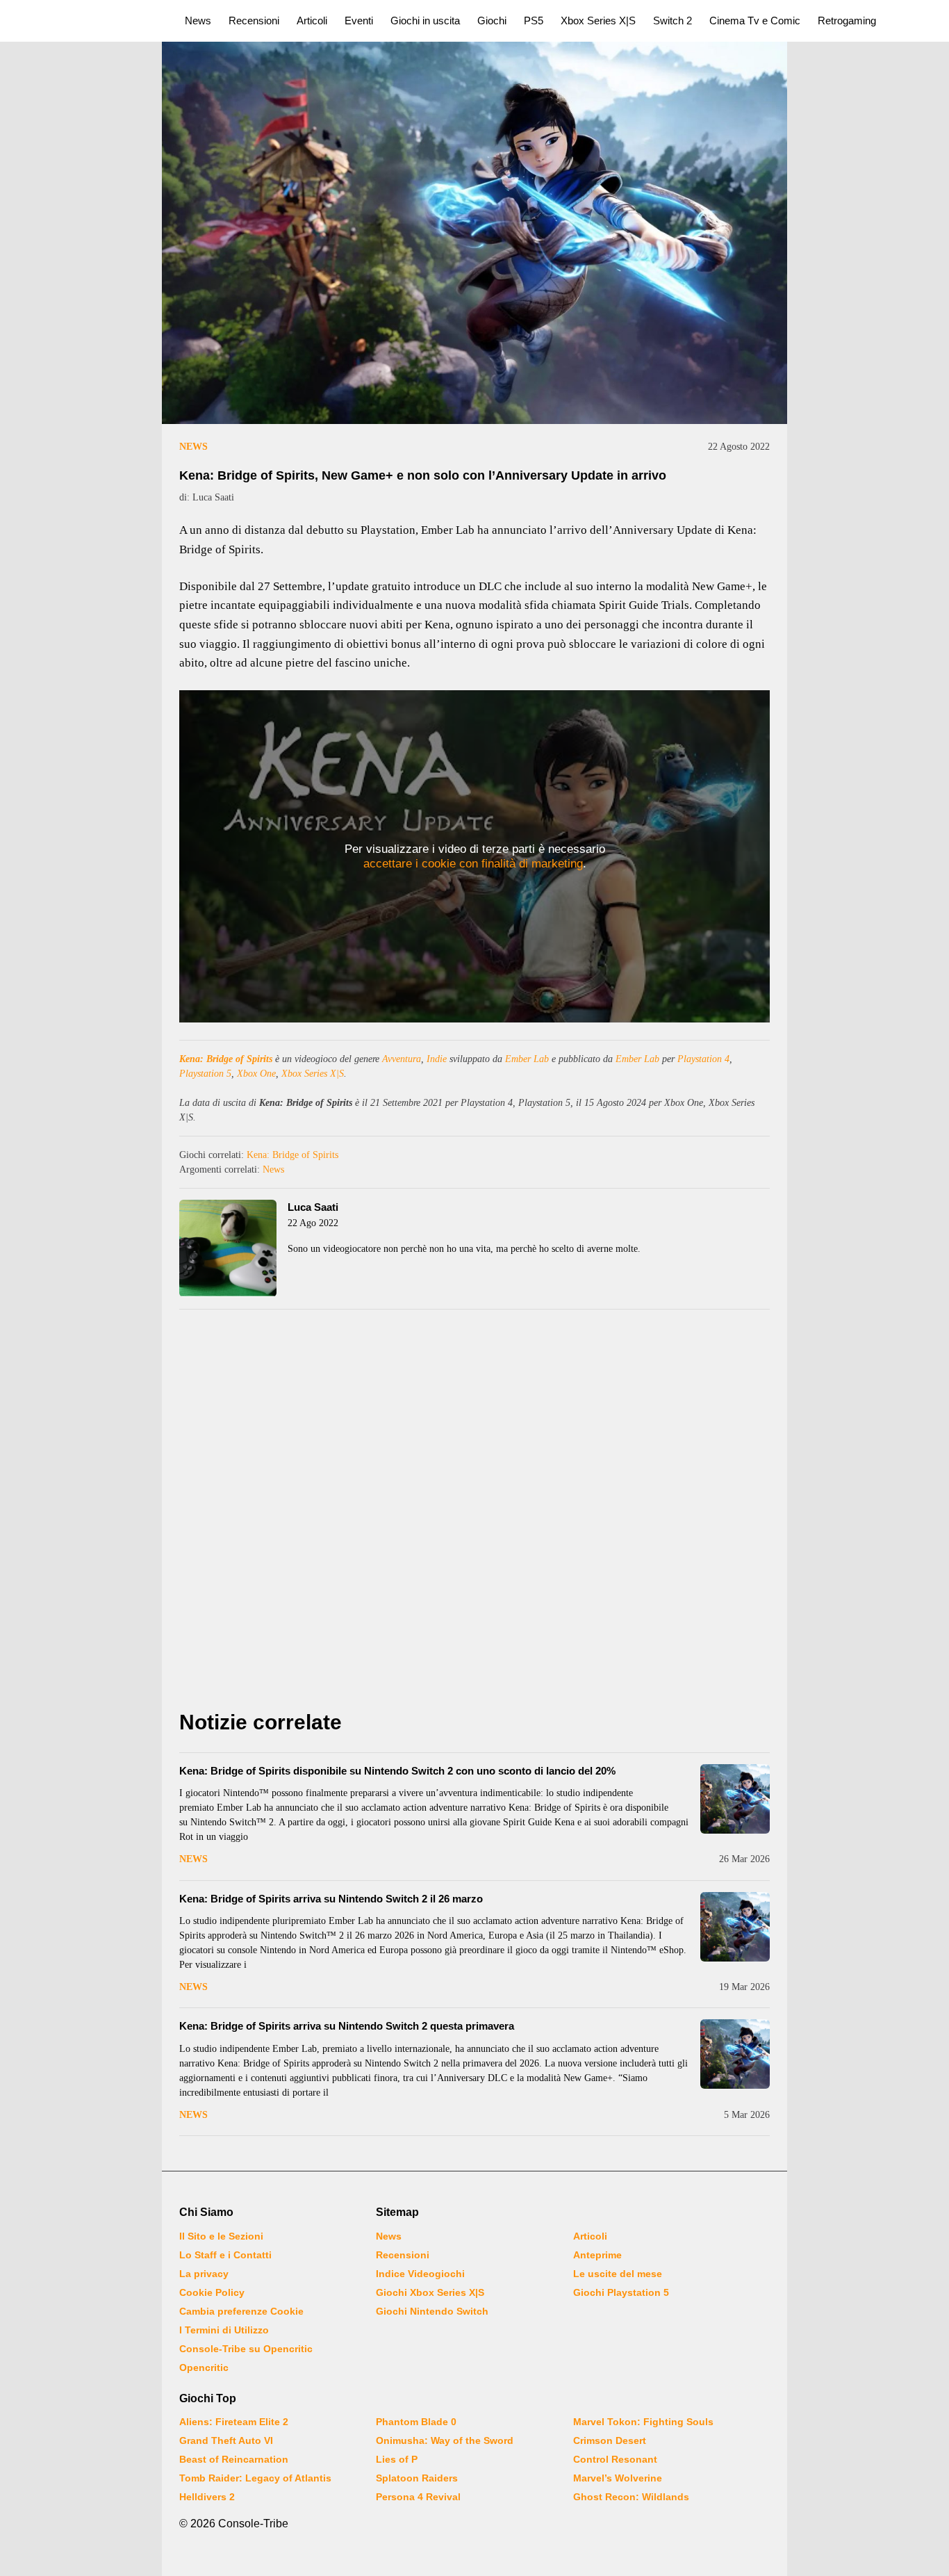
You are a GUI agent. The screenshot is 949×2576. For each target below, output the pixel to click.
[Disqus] (474, 1513)
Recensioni (254, 21)
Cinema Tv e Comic (755, 21)
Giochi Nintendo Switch (432, 2311)
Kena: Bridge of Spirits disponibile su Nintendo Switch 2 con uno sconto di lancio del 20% (397, 1771)
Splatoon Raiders (417, 2478)
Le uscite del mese (618, 2274)
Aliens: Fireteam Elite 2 (234, 2422)
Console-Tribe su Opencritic (246, 2349)
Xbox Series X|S (598, 21)
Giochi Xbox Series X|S (430, 2292)
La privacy (204, 2274)
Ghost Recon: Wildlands (631, 2497)
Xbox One (256, 1074)
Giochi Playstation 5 (621, 2292)
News (198, 21)
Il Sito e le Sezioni (221, 2236)
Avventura (402, 1059)
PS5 (534, 21)
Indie (437, 1059)
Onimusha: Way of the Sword (445, 2440)
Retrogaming (847, 21)
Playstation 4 (703, 1059)
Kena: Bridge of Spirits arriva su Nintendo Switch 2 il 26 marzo (331, 1899)
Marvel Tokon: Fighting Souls (643, 2422)
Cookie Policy (212, 2292)
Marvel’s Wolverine (618, 2478)
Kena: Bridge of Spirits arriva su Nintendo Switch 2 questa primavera (347, 2026)
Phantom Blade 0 (416, 2422)
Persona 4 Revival (418, 2497)
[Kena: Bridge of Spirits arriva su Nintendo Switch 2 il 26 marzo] (735, 1927)
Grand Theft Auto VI (226, 2440)
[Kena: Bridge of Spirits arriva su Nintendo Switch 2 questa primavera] (735, 2054)
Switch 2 (672, 21)
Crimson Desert (610, 2440)
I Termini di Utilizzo (224, 2330)
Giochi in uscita (425, 21)
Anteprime (597, 2255)
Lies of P (397, 2459)
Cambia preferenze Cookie (241, 2311)
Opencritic (204, 2367)
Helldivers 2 (207, 2497)
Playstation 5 (205, 1074)
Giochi (492, 21)
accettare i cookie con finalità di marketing (473, 864)
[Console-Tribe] (84, 21)
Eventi (359, 21)
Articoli (312, 21)
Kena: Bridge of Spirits (226, 1059)
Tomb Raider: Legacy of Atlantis (255, 2478)
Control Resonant (615, 2459)
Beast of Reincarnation (234, 2459)
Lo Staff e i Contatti (225, 2255)
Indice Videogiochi (420, 2274)
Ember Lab (527, 1059)
